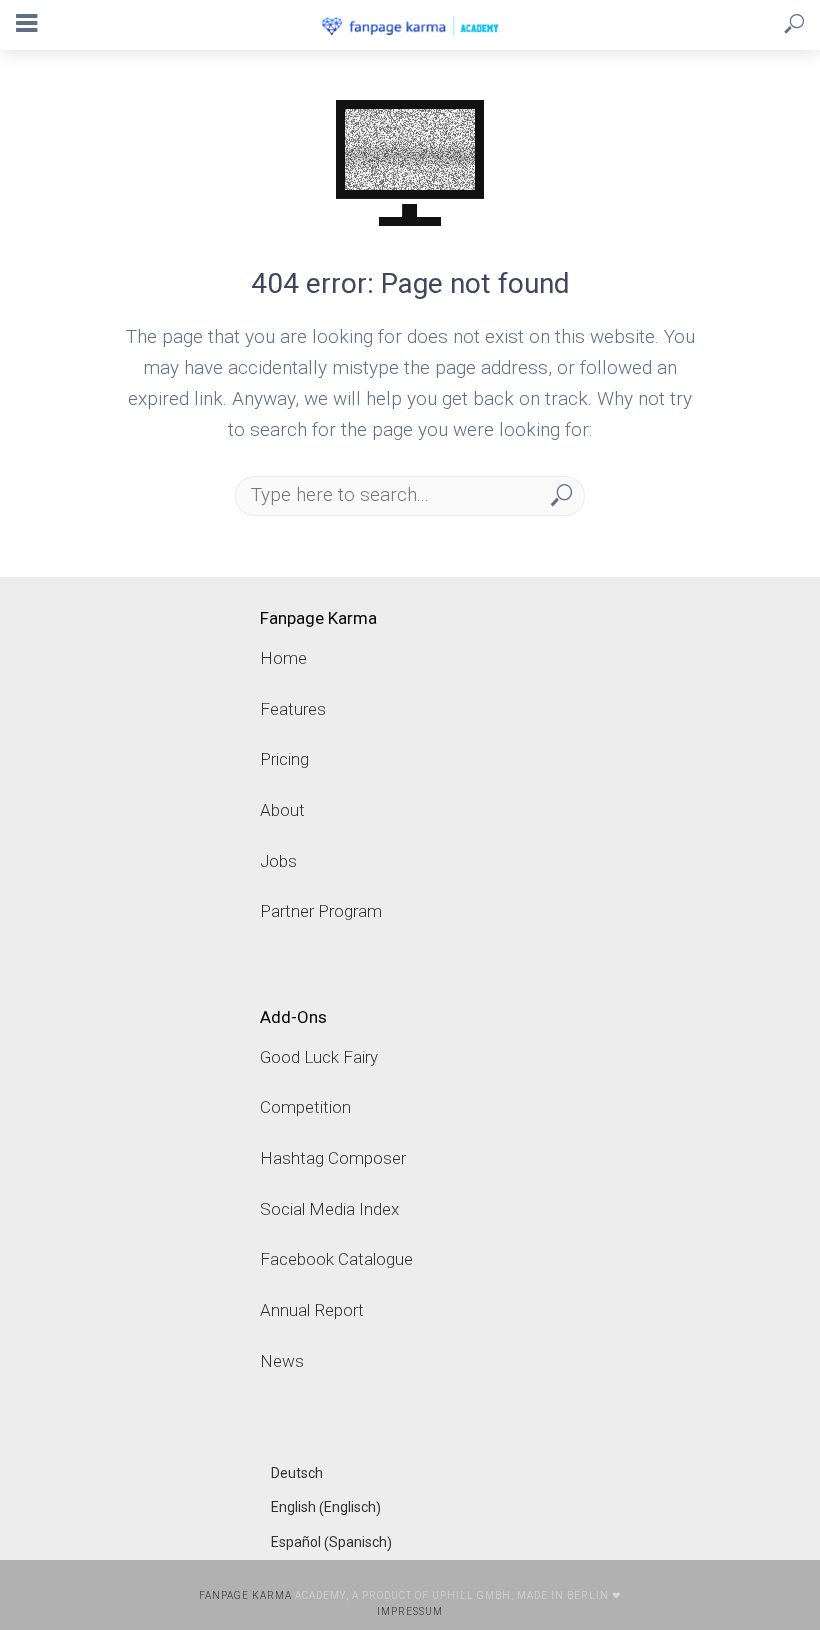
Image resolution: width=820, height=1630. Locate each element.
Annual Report (312, 1310)
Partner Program (321, 911)
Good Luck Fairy (319, 1057)
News (282, 1361)
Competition (305, 1107)
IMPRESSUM (410, 1611)
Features (293, 709)
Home (283, 658)
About (282, 810)
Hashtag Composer (333, 1158)
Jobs (278, 861)
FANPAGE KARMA (245, 1595)
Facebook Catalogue (336, 1259)
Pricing (284, 759)
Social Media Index (329, 1209)
